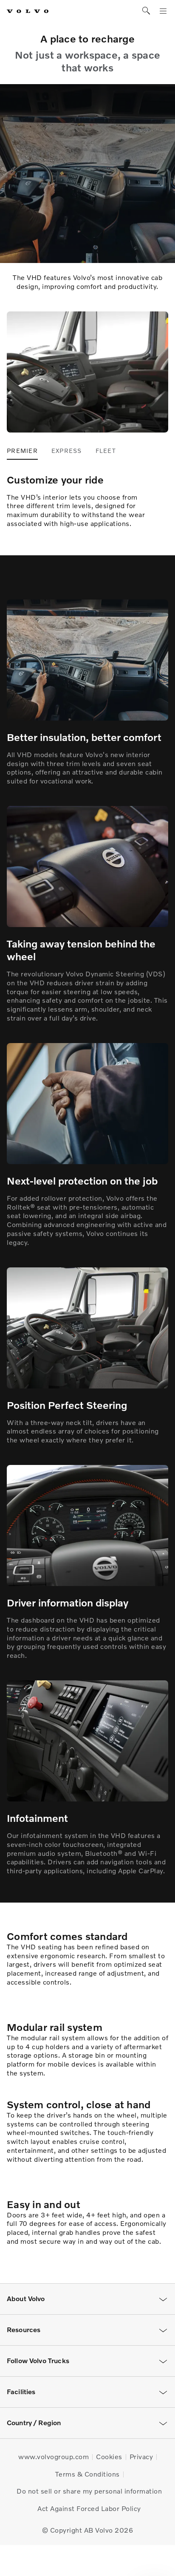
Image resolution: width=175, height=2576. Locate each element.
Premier (22, 451)
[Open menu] (163, 11)
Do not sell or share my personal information (89, 2491)
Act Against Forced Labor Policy (89, 2508)
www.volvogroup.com (54, 2457)
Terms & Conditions (87, 2474)
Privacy (141, 2457)
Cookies (109, 2457)
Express (67, 451)
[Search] (146, 11)
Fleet (106, 451)
